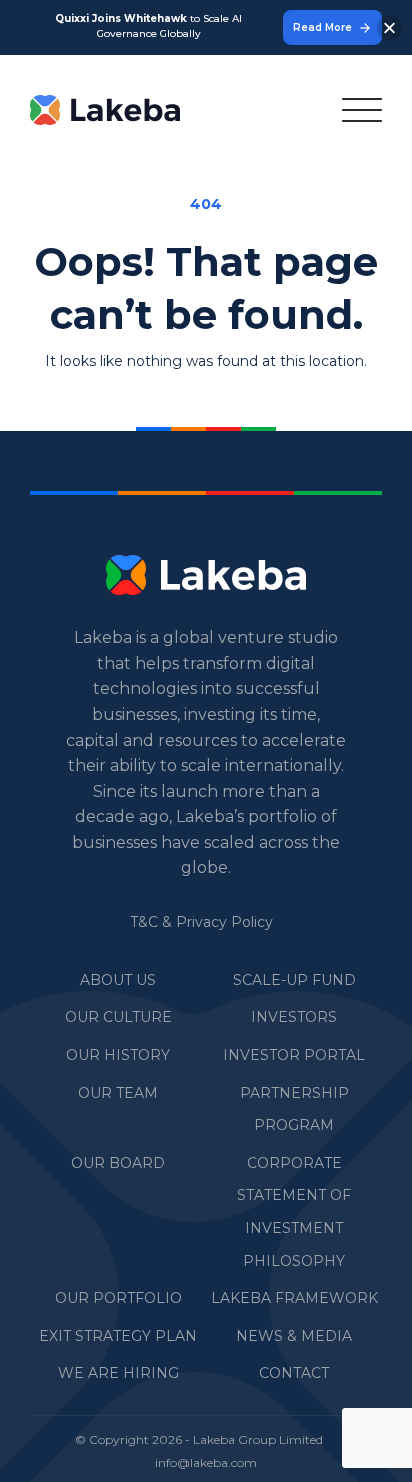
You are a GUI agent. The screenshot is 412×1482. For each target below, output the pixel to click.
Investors (294, 1017)
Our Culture (118, 1017)
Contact (294, 1373)
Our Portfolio (118, 1298)
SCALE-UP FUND (294, 980)
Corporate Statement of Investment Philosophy (294, 1212)
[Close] (389, 27)
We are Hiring (118, 1373)
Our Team (118, 1093)
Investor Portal (294, 1055)
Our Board (118, 1163)
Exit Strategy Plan (118, 1336)
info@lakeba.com (206, 1462)
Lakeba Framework (294, 1298)
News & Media (294, 1336)
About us (118, 980)
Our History (118, 1055)
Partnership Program (294, 1109)
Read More (322, 27)
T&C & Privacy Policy (201, 922)
